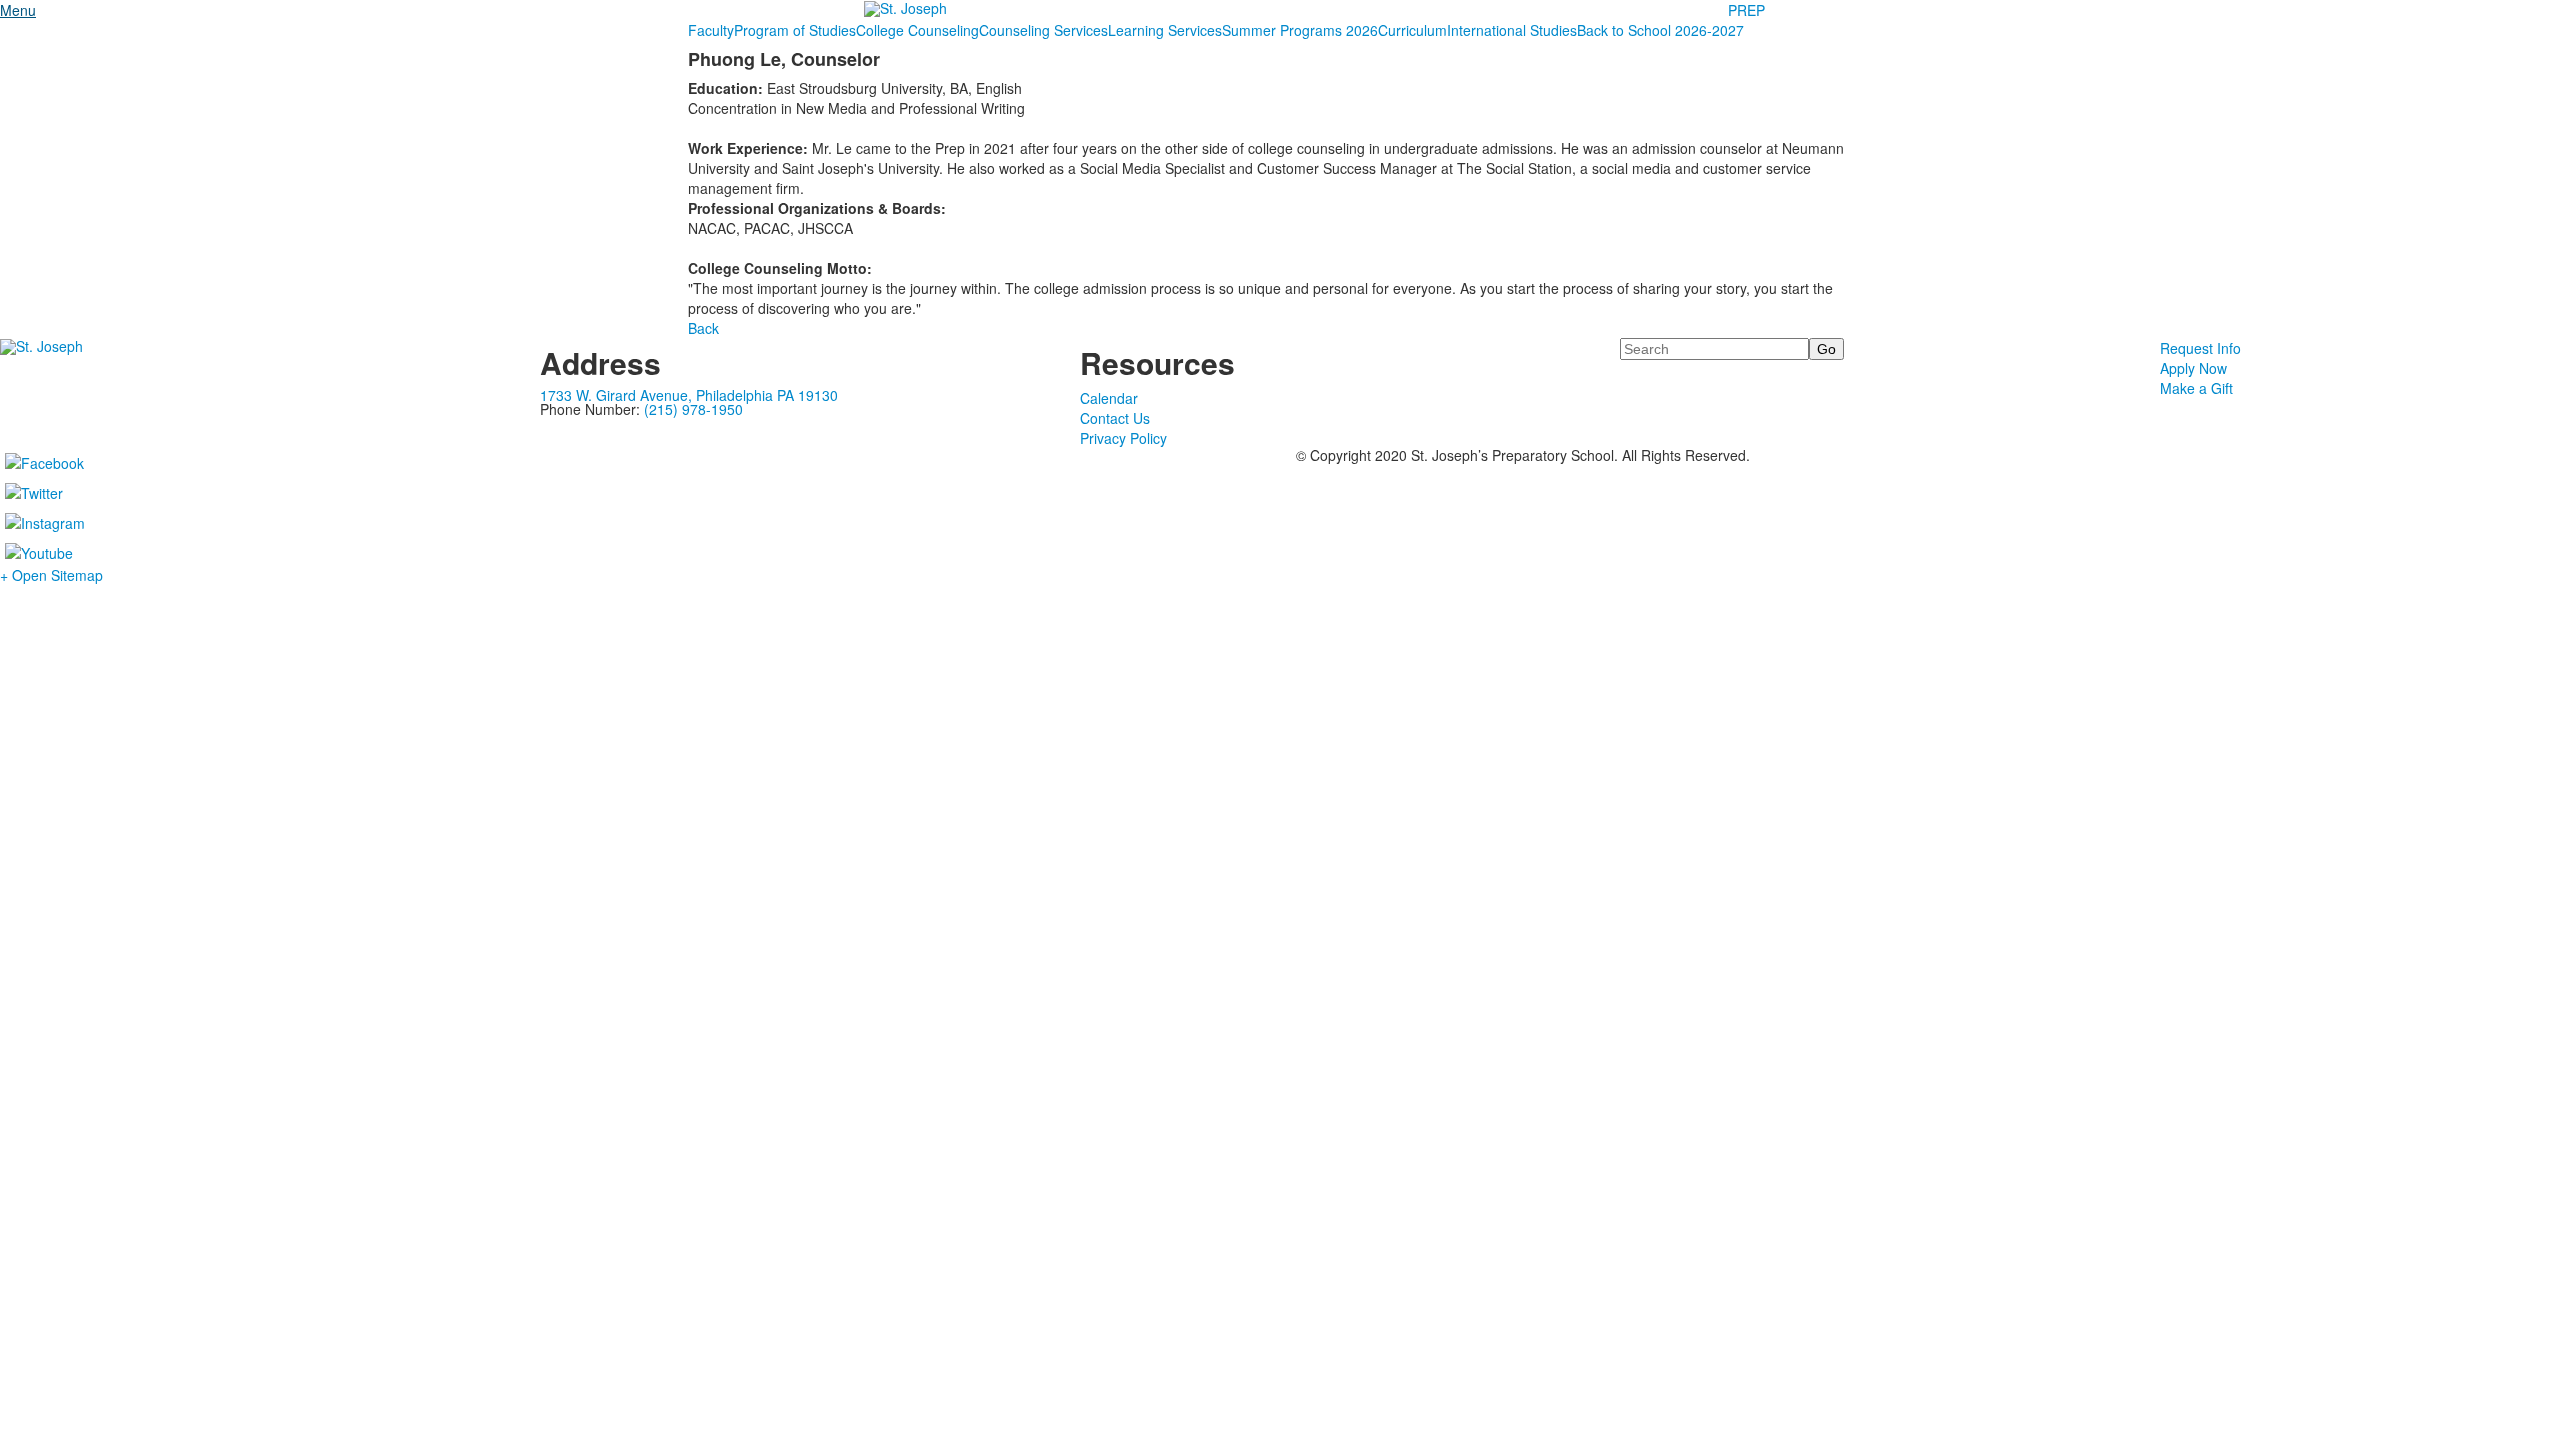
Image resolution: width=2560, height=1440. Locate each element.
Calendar (1109, 398)
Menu (18, 10)
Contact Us (1115, 418)
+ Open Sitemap (51, 575)
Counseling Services (1043, 30)
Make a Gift (2196, 388)
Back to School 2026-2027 (1660, 30)
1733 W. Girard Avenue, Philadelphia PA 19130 (689, 395)
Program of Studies (795, 30)
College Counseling (917, 30)
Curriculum (1412, 30)
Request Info (2200, 348)
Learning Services (1165, 30)
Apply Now (2193, 368)
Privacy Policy (1123, 438)
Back (703, 328)
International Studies (1512, 30)
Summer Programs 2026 (1300, 30)
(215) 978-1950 (693, 409)
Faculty (711, 30)
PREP (1746, 10)
